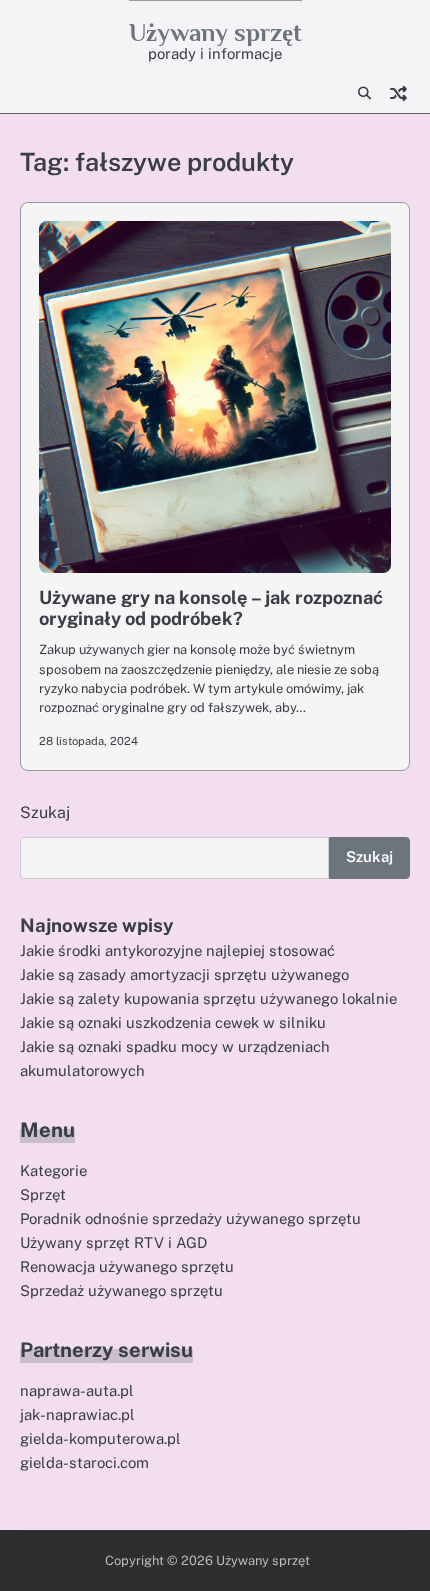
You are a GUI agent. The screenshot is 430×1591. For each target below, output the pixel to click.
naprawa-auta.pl (77, 1390)
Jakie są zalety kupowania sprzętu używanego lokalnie (208, 998)
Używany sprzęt (215, 32)
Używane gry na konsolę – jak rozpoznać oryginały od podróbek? (211, 608)
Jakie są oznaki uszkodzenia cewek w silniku (173, 1022)
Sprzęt (43, 1194)
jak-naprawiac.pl (77, 1414)
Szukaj (45, 812)
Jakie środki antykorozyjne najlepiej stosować (177, 950)
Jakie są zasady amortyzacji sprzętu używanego (184, 974)
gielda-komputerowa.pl (100, 1438)
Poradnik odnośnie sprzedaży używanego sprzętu (190, 1218)
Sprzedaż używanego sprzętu (121, 1290)
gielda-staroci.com (84, 1462)
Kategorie (53, 1170)
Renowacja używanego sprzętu (127, 1266)
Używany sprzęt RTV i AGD (113, 1242)
